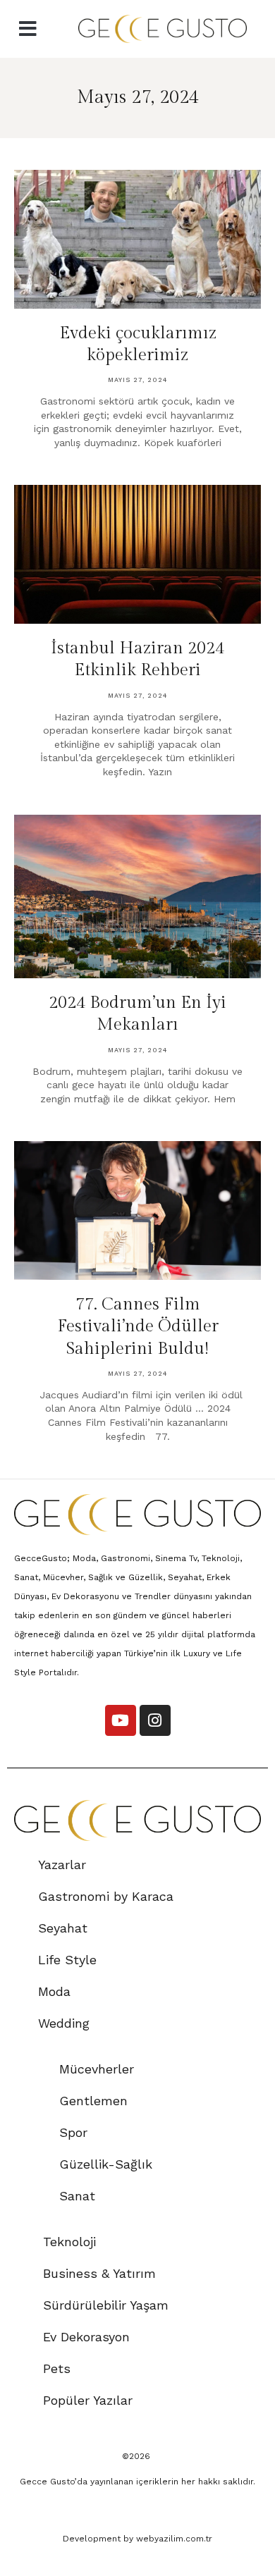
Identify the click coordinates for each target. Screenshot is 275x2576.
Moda (54, 1991)
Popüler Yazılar (88, 2400)
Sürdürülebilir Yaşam (106, 2305)
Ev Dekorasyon (86, 2337)
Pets (57, 2368)
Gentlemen (93, 2101)
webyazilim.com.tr (174, 2539)
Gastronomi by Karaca (106, 1896)
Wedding (64, 2023)
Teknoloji (69, 2242)
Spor (73, 2132)
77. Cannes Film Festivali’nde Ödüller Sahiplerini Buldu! (138, 1326)
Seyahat (63, 1928)
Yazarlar (62, 1865)
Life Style (67, 1960)
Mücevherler (97, 2069)
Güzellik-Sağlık (106, 2164)
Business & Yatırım (99, 2273)
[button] (28, 29)
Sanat (77, 2196)
